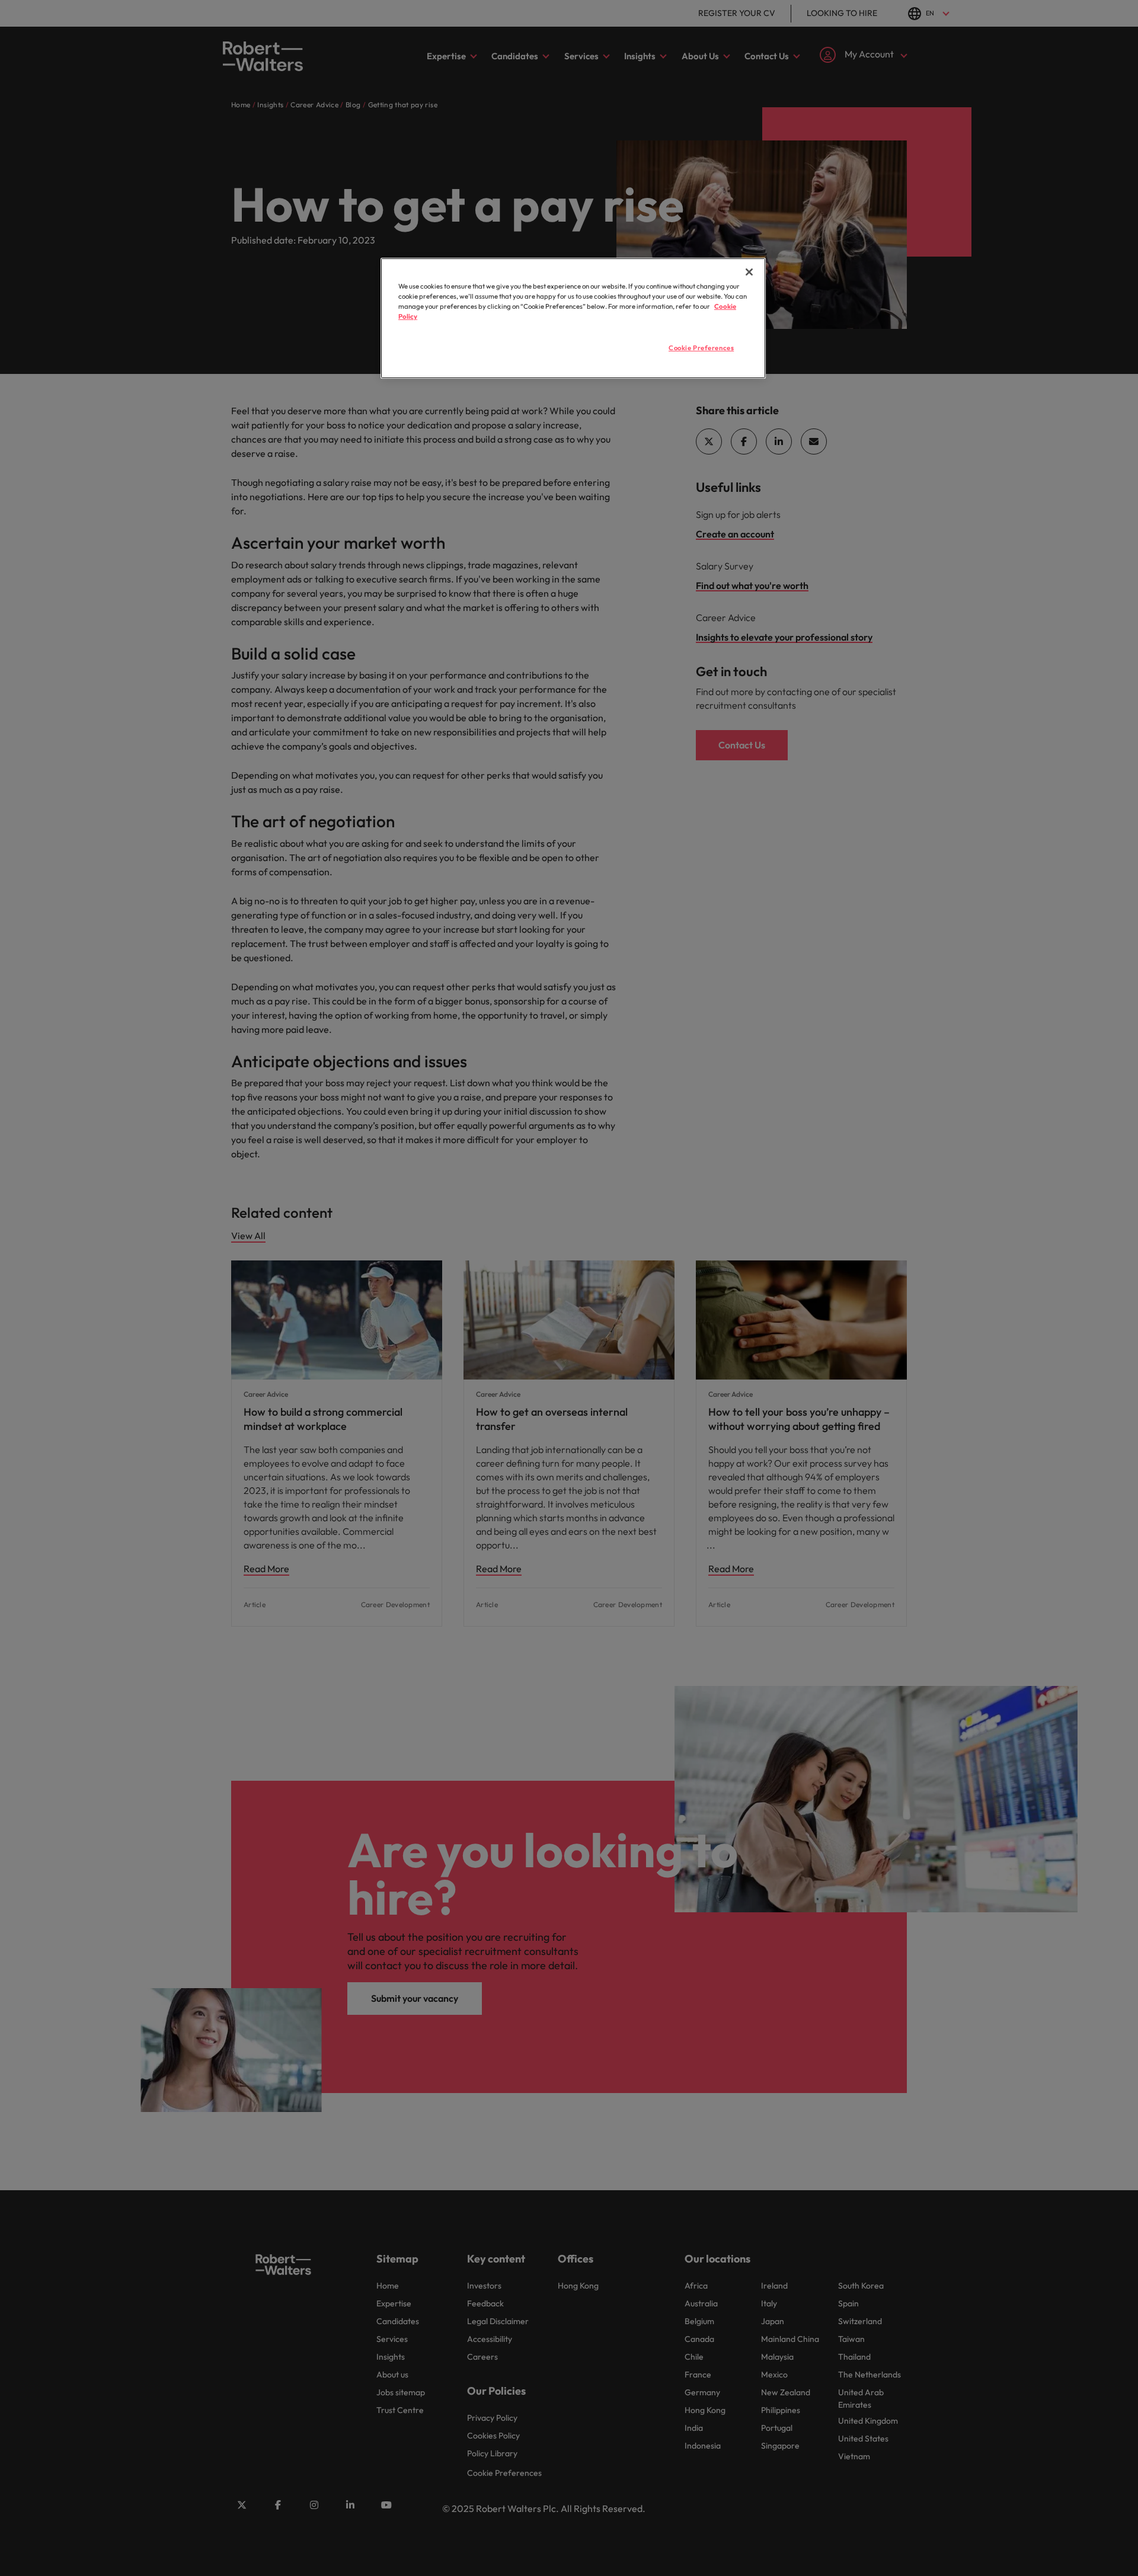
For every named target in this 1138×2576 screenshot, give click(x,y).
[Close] (749, 272)
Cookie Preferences (701, 348)
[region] (573, 318)
